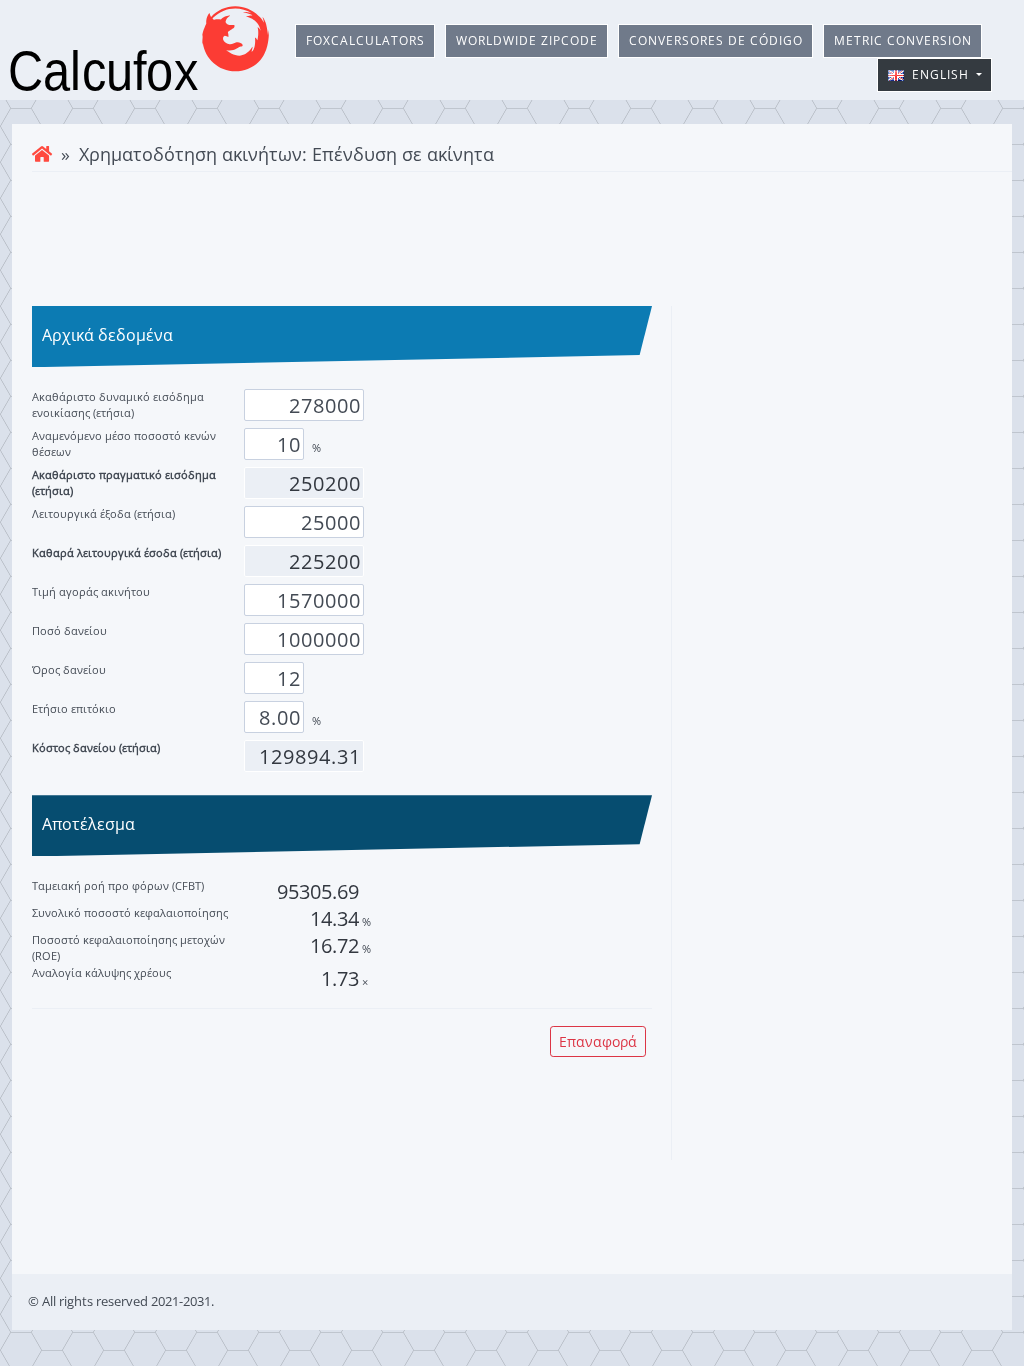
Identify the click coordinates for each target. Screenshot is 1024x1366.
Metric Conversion (903, 40)
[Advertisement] (512, 237)
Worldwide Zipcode (527, 40)
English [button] (938, 74)
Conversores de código (716, 40)
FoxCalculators (365, 40)
